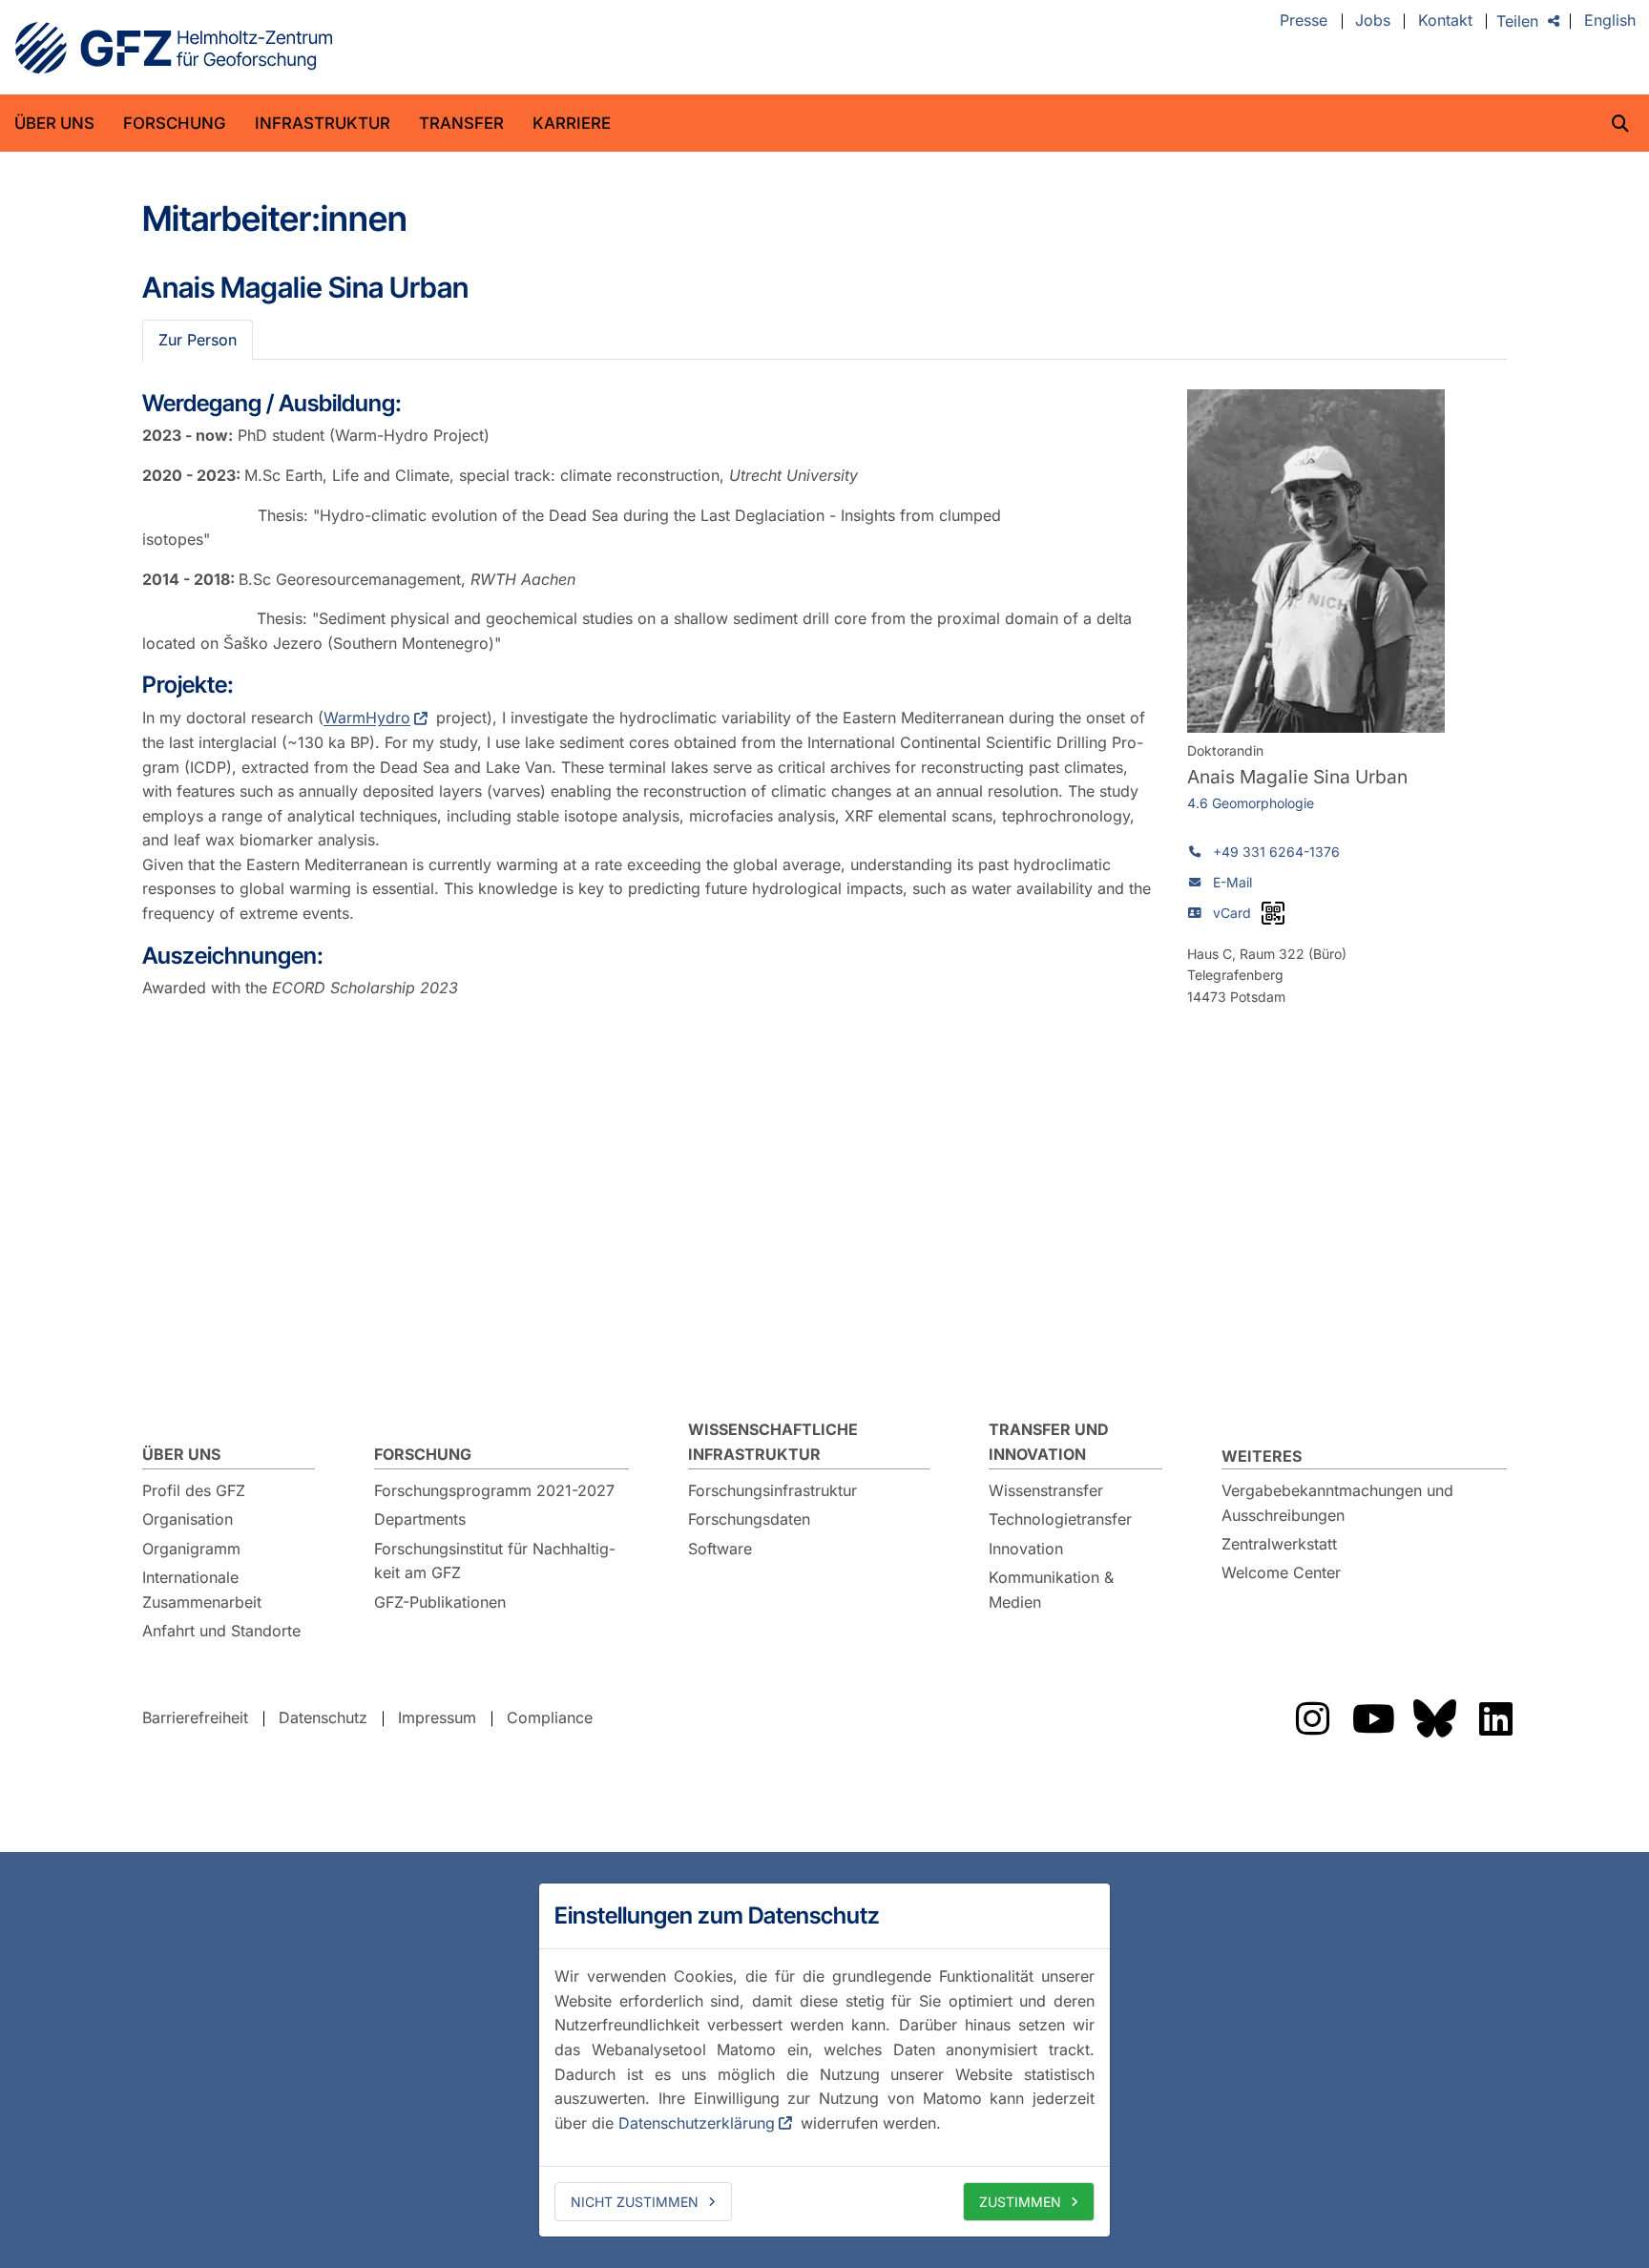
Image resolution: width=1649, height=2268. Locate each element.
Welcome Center (1281, 1572)
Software (720, 1549)
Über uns (54, 123)
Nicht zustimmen (635, 2202)
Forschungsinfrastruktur (772, 1490)
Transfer (461, 123)
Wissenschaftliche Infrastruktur (773, 1442)
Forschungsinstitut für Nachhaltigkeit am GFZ (495, 1561)
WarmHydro (367, 718)
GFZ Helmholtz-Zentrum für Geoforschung (174, 48)
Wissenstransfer (1046, 1490)
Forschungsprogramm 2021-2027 (494, 1490)
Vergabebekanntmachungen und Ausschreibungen (1337, 1503)
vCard (1232, 913)
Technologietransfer (1060, 1519)
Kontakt (1445, 21)
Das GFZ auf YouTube (1373, 1718)
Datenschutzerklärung (697, 2123)
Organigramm (191, 1549)
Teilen (1517, 21)
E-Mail (1232, 882)
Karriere (572, 123)
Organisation (188, 1519)
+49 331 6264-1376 (1276, 852)
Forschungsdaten (749, 1519)
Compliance (550, 1717)
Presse (1304, 21)
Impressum (437, 1717)
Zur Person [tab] (198, 340)
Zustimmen (1020, 2202)
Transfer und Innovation (1049, 1442)
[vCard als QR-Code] (1273, 913)
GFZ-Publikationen (440, 1602)
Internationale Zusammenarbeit (202, 1590)
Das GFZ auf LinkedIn (1495, 1718)
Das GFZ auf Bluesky (1434, 1718)
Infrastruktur (323, 123)
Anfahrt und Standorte (221, 1631)
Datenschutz (323, 1717)
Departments (420, 1519)
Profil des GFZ (194, 1490)
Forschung (175, 123)
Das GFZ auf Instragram (1312, 1718)
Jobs (1373, 21)
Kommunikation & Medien (1051, 1590)
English (1610, 21)
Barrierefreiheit (195, 1717)
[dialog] (824, 2060)
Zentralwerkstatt (1279, 1544)
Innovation (1026, 1549)
